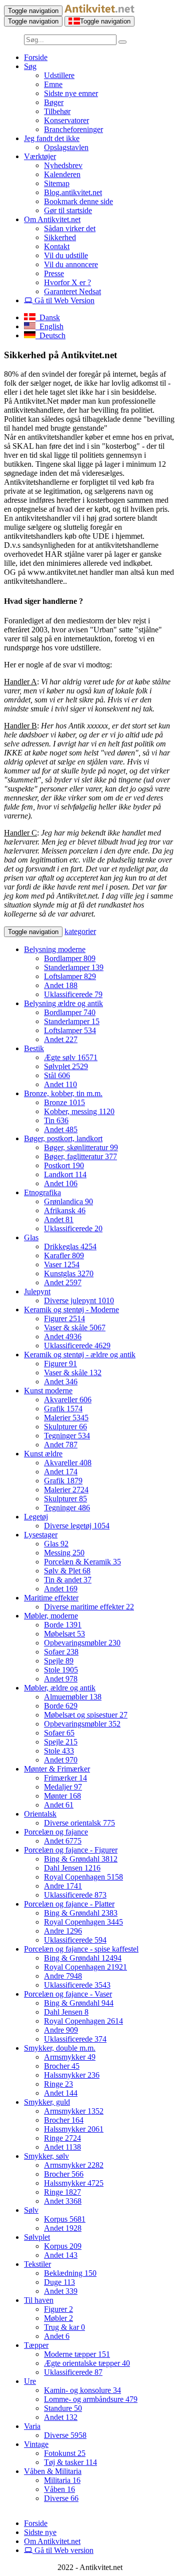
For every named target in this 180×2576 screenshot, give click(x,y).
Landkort (65, 1174)
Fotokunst (65, 2453)
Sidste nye (40, 2532)
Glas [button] (31, 1237)
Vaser (62, 1264)
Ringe (58, 2084)
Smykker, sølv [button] (46, 2156)
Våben (59, 2489)
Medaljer (63, 1787)
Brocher (62, 2066)
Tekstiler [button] (37, 2264)
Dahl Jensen (72, 1868)
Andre (63, 1886)
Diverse (65, 2435)
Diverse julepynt (79, 1301)
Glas (56, 1544)
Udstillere (59, 75)
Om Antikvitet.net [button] (52, 219)
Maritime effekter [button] (51, 1598)
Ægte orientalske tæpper (87, 2363)
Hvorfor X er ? (67, 282)
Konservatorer (66, 120)
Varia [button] (32, 2426)
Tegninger (67, 1436)
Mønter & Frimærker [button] (57, 1769)
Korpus (65, 2219)
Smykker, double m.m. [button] (60, 2048)
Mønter (62, 1796)
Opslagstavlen (66, 147)
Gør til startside (68, 210)
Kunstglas (69, 1273)
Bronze (64, 1102)
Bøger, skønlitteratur (81, 1147)
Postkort (64, 1165)
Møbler (58, 2318)
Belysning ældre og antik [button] (63, 1003)
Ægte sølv (71, 1057)
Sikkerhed (60, 237)
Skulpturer (65, 1427)
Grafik (63, 1409)
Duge (59, 2282)
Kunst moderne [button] (48, 1391)
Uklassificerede (73, 994)
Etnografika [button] (42, 1192)
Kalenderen (62, 174)
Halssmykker (72, 2075)
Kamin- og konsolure (82, 2390)
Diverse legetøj (77, 1526)
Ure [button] (30, 2381)
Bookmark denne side (78, 201)
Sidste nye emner (71, 93)
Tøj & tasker (70, 2462)
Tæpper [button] (36, 2345)
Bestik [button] (34, 1048)
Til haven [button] (39, 2300)
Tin (56, 1120)
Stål (57, 1075)
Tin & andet (68, 1580)
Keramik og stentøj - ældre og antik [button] (80, 1355)
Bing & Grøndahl (81, 1859)
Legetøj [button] (36, 1517)
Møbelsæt (64, 1634)
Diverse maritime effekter (89, 1607)
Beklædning (70, 2273)
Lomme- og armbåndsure (91, 2399)
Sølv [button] (31, 2210)
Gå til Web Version (63, 300)
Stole (61, 1670)
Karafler (64, 1255)
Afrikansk (65, 1210)
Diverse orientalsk (79, 1823)
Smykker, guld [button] (47, 2102)
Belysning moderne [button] (55, 949)
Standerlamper (74, 967)
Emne (53, 84)
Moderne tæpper (77, 2354)
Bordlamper (70, 958)
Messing (64, 1553)
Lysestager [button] (41, 1535)
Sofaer (61, 1652)
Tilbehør (57, 111)
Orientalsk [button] (40, 1814)
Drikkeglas (70, 1246)
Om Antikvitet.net (52, 2541)
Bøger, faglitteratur (80, 1156)
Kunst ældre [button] (43, 1454)
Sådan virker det (70, 228)
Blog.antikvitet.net (73, 192)
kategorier (80, 931)
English (49, 326)
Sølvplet (66, 1066)
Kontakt (57, 246)
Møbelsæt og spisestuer (86, 1715)
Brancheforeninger (73, 129)
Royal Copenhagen (83, 1877)
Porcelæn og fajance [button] (56, 1832)
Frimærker (65, 1778)
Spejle (59, 1661)
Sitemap (57, 183)
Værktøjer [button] (40, 156)
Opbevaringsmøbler (82, 1643)
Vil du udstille (66, 255)
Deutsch (50, 335)
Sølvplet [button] (37, 2237)
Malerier (66, 1418)
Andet (61, 985)
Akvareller (68, 1400)
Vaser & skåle (75, 1328)
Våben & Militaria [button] (53, 2471)
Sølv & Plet (67, 1571)
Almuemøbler (73, 1697)
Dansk (48, 317)
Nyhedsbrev (63, 165)
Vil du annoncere (71, 264)
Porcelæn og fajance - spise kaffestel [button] (81, 1949)
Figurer (64, 1319)
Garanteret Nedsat (72, 291)
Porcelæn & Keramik (82, 1562)
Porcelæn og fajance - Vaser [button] (68, 1994)
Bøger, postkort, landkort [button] (63, 1138)
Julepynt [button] (37, 1292)
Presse (54, 273)
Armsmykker (70, 2057)
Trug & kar (64, 2327)
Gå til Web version (63, 2550)
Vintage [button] (36, 2444)
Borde (63, 1625)
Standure (63, 2408)
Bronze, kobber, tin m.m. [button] (63, 1093)
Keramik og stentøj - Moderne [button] (71, 1310)
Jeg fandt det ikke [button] (52, 138)
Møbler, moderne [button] (51, 1616)
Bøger (54, 102)
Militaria (62, 2480)
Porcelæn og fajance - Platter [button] (69, 1904)
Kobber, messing (79, 1111)
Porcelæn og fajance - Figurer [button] (71, 1850)
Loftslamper (70, 976)
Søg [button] (30, 66)
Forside (36, 57)
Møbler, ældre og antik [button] (60, 1688)
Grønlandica (68, 1201)
